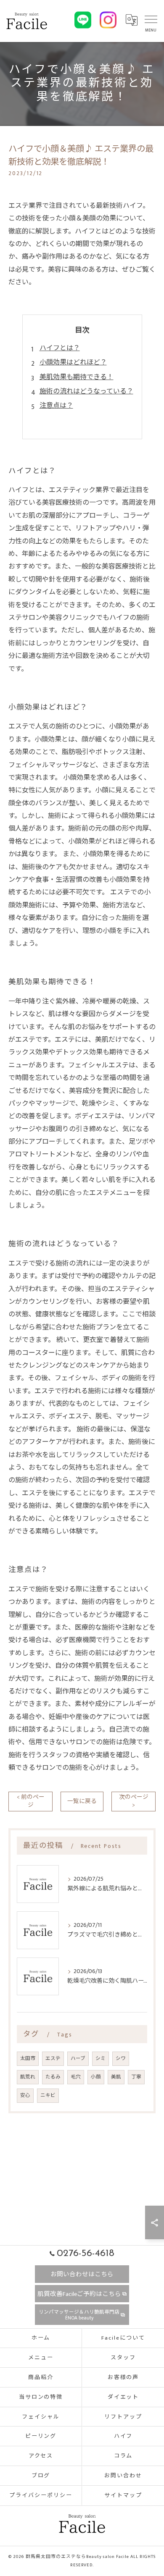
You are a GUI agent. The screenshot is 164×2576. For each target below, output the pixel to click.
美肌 (116, 2077)
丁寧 (136, 2077)
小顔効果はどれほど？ (73, 363)
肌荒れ (28, 2077)
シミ (101, 2058)
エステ (53, 2058)
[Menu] (151, 22)
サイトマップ (123, 2495)
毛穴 (76, 2077)
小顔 (96, 2077)
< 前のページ (31, 1801)
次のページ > (134, 1801)
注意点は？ (56, 406)
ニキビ (48, 2095)
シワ (121, 2058)
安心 (25, 2095)
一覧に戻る (82, 1801)
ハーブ (78, 2058)
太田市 (28, 2058)
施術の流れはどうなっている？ (86, 392)
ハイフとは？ (60, 348)
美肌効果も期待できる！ (77, 377)
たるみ (53, 2077)
